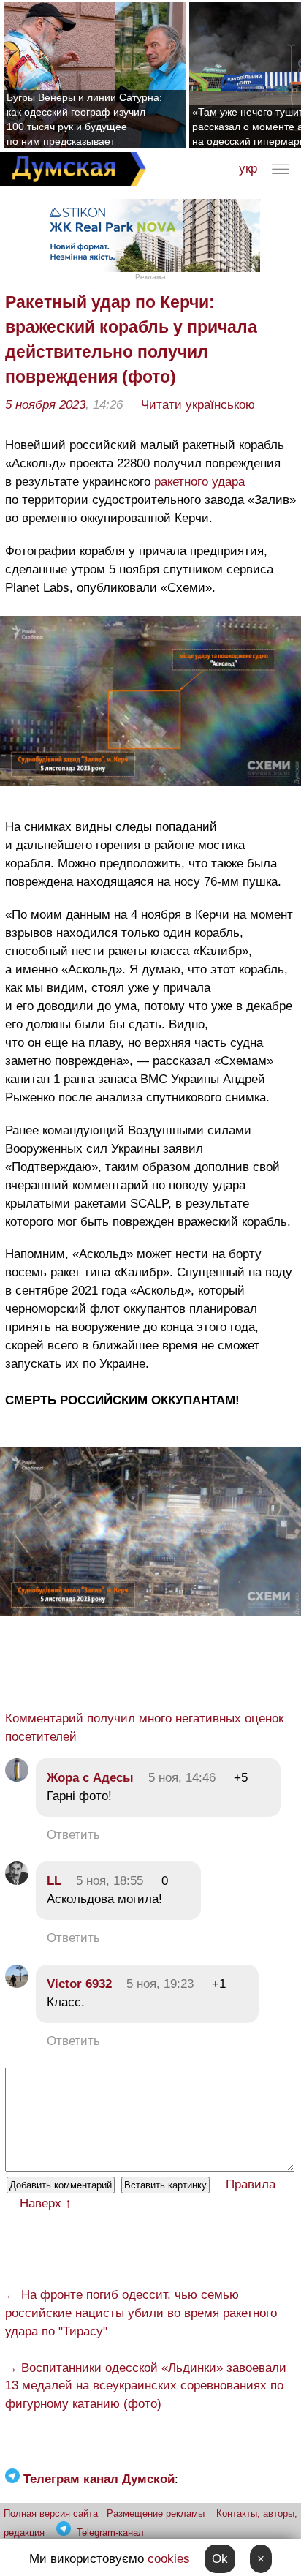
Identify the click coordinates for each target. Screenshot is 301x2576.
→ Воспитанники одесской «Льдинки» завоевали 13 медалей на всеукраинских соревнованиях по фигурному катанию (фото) (146, 2386)
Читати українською (198, 405)
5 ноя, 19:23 (160, 1984)
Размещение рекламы (156, 2513)
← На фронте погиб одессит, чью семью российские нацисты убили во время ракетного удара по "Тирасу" (141, 2313)
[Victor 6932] (17, 1984)
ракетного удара (199, 482)
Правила (251, 2184)
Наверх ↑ (46, 2203)
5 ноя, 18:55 (110, 1881)
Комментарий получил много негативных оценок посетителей (144, 1728)
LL (54, 1881)
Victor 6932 (79, 1984)
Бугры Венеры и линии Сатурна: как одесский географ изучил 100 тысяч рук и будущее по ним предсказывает (84, 119)
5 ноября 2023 (45, 405)
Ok (220, 2559)
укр (248, 169)
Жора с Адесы (90, 1778)
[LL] (17, 1881)
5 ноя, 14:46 (182, 1778)
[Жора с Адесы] (17, 1778)
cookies (169, 2559)
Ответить (73, 1835)
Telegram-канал (110, 2532)
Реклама (150, 277)
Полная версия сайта (51, 2513)
